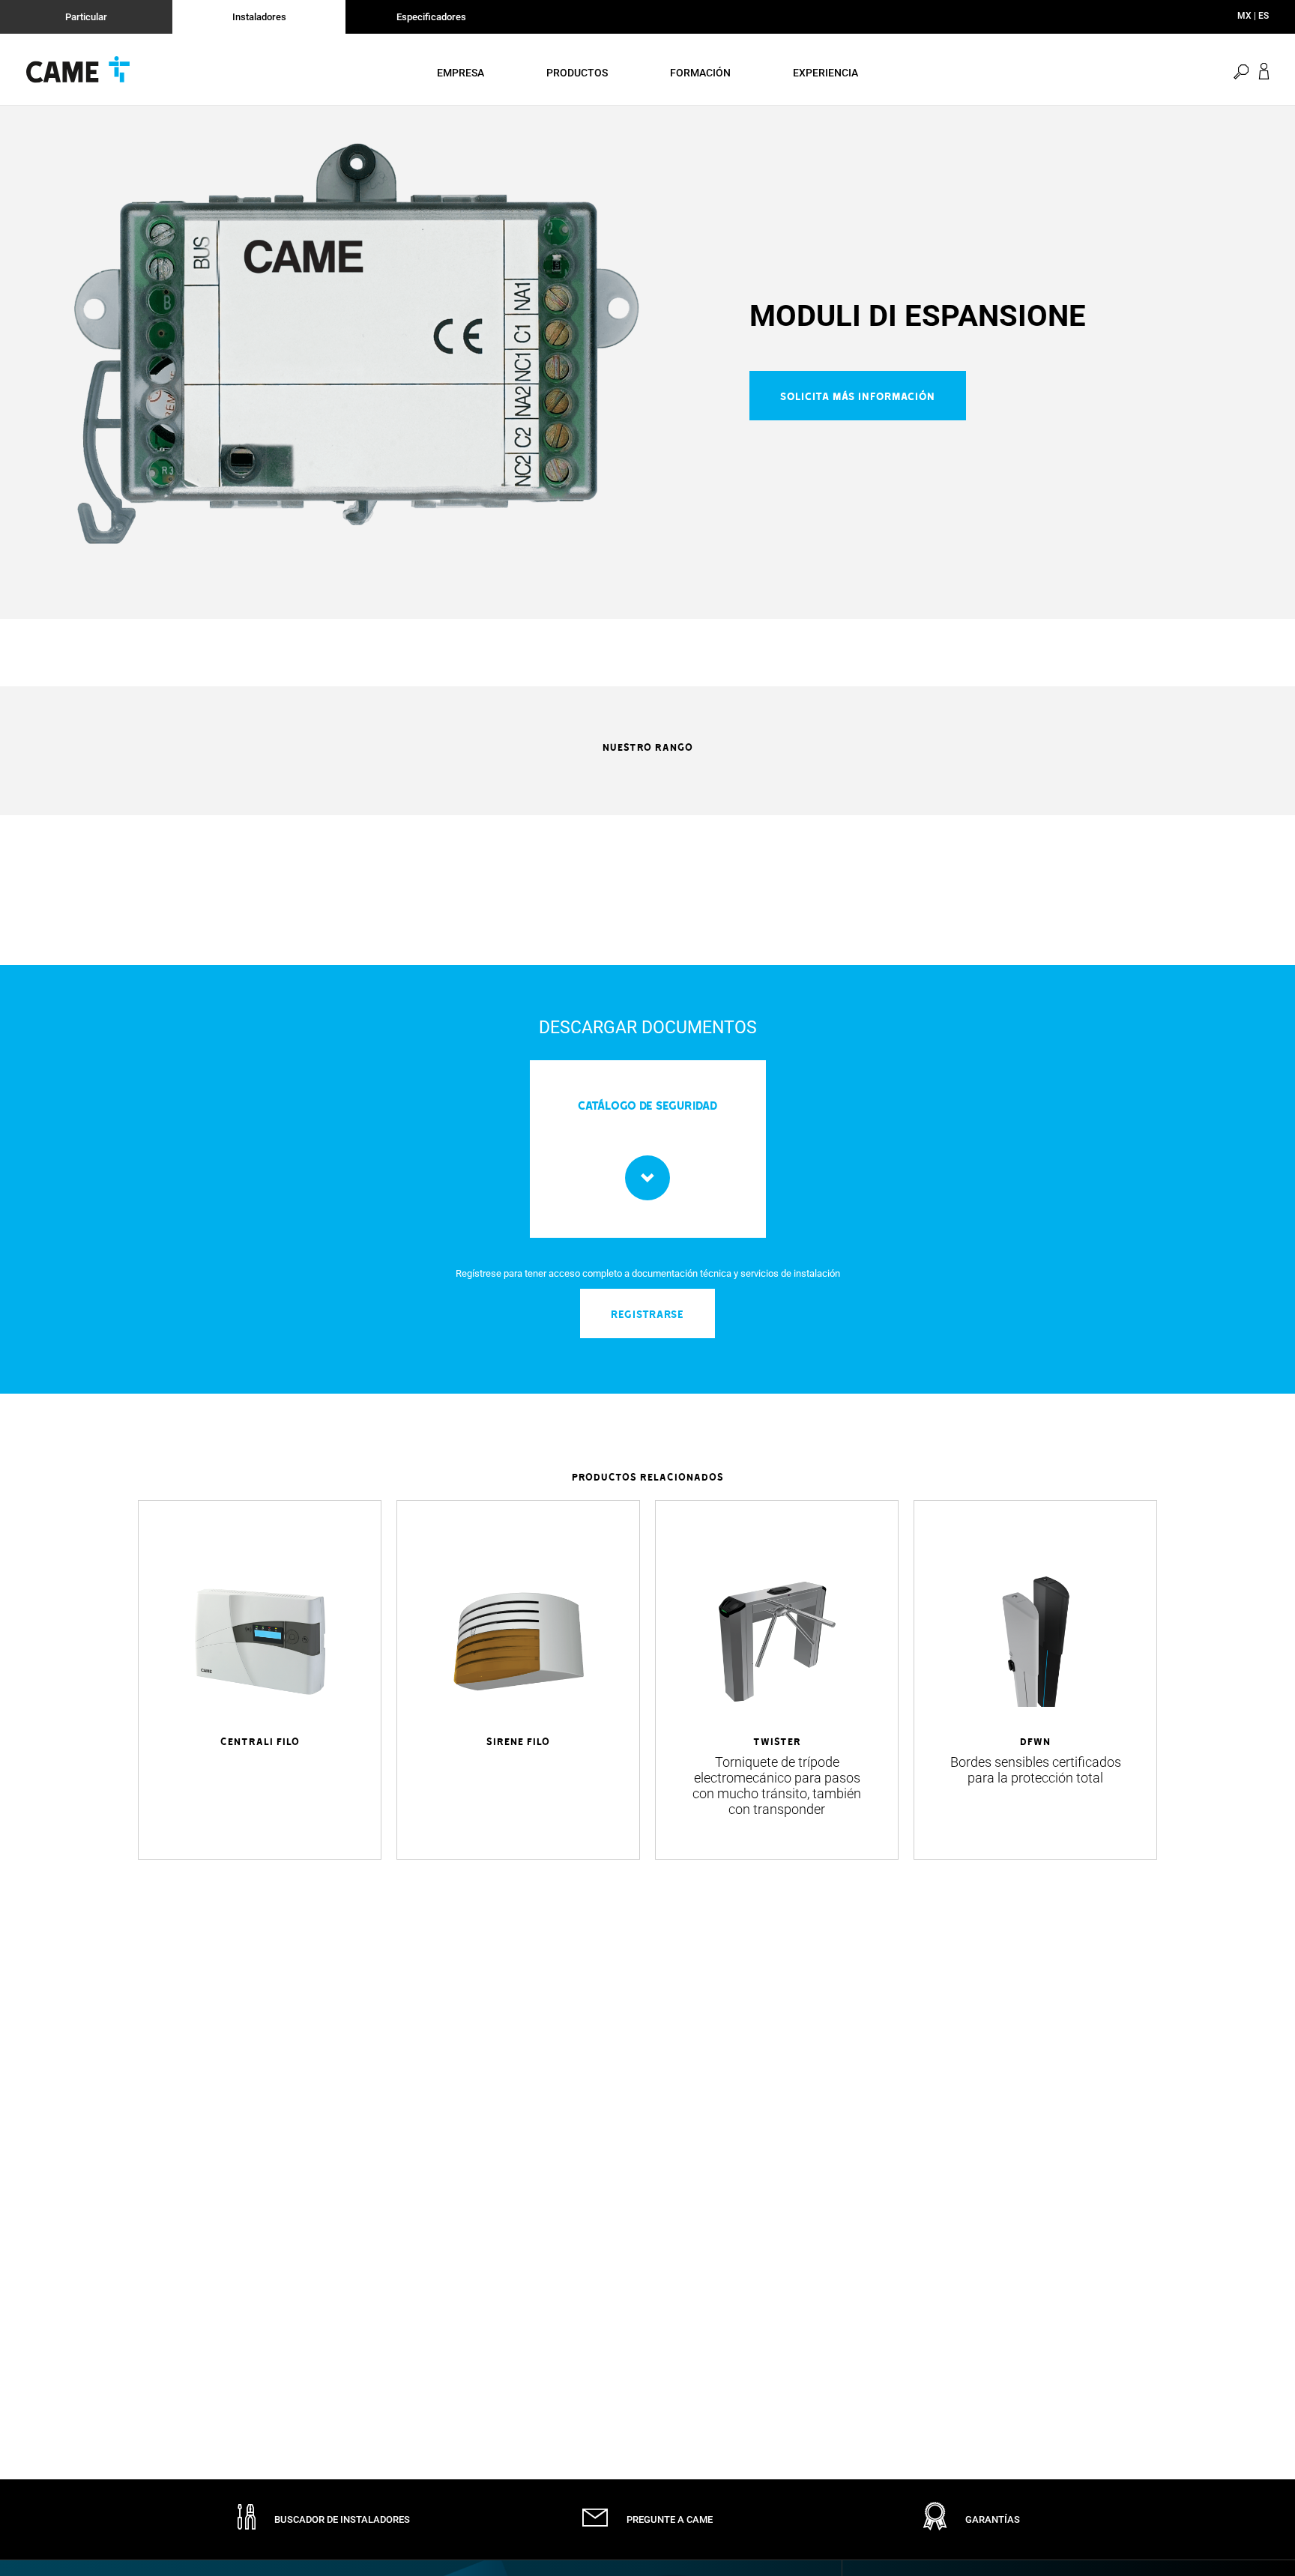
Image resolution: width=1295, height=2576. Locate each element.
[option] (356, 344)
